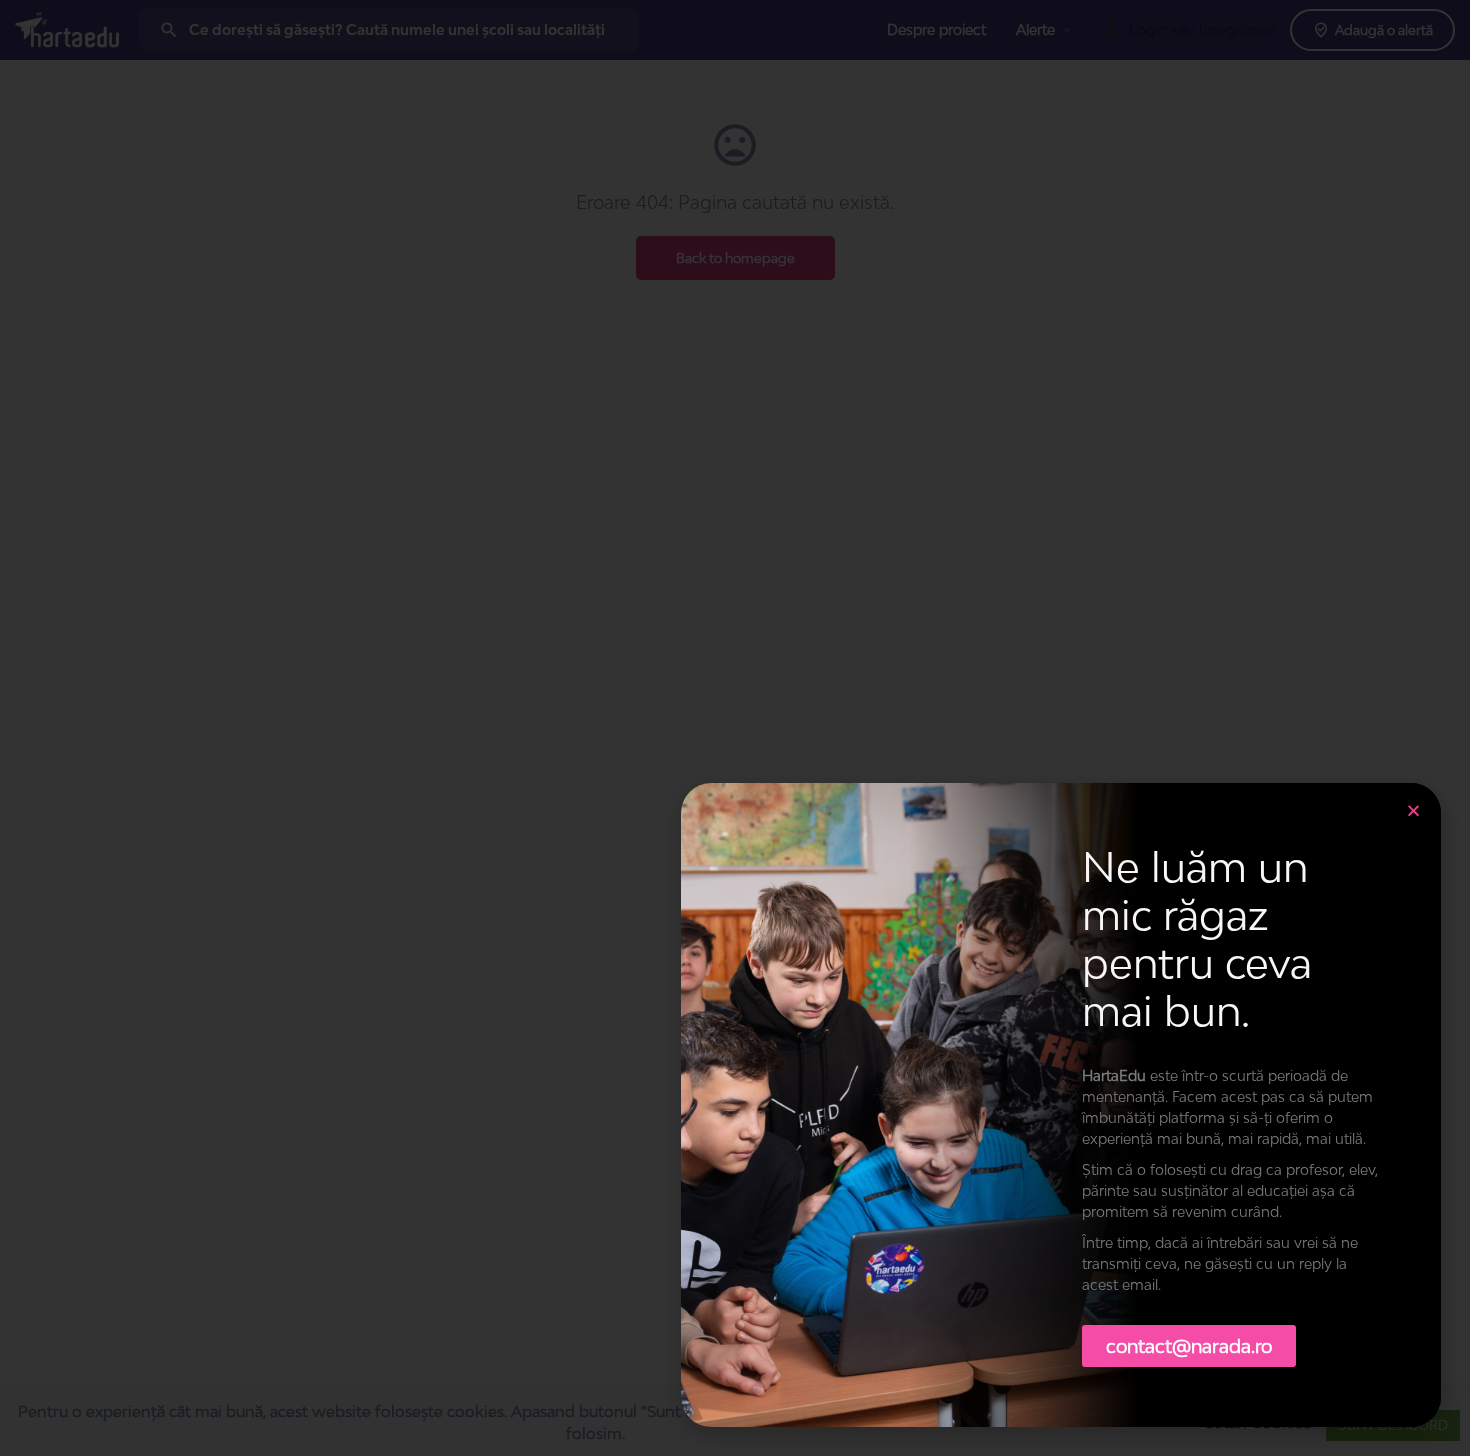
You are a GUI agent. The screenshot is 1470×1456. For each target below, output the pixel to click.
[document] (735, 728)
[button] (1413, 810)
